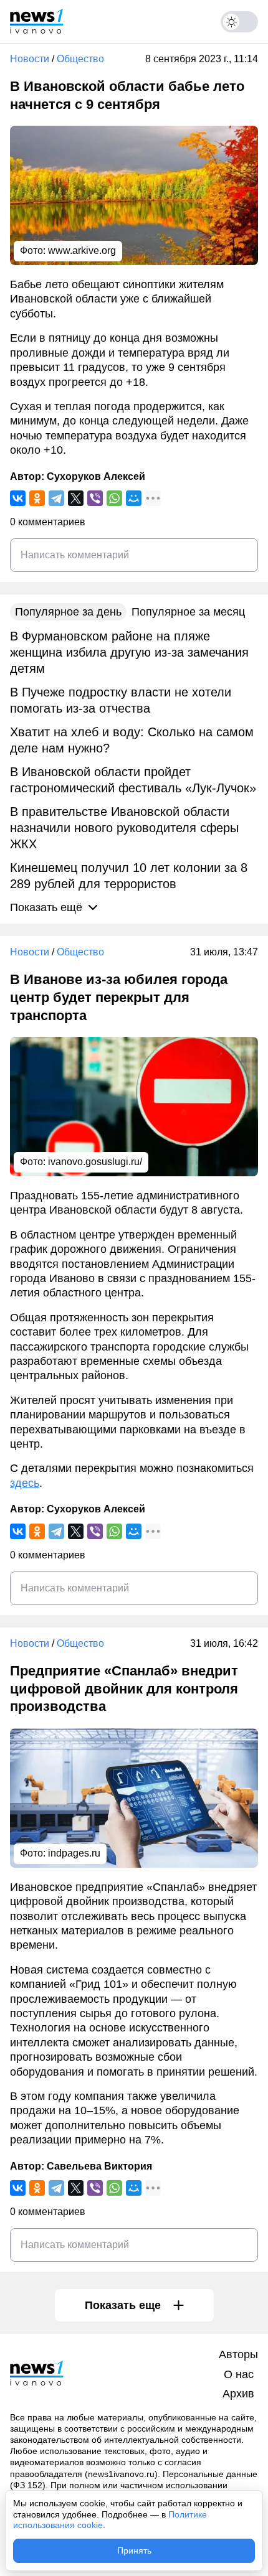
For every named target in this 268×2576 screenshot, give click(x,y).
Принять (134, 2550)
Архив (238, 2394)
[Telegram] (56, 498)
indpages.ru (74, 1853)
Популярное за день (68, 612)
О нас (239, 2374)
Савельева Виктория (99, 2166)
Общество (80, 59)
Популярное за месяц (188, 612)
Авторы (238, 2354)
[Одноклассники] (37, 498)
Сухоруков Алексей (96, 476)
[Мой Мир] (134, 498)
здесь (25, 1483)
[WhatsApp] (114, 498)
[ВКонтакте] (18, 498)
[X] (76, 498)
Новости (30, 59)
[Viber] (95, 498)
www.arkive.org (82, 251)
